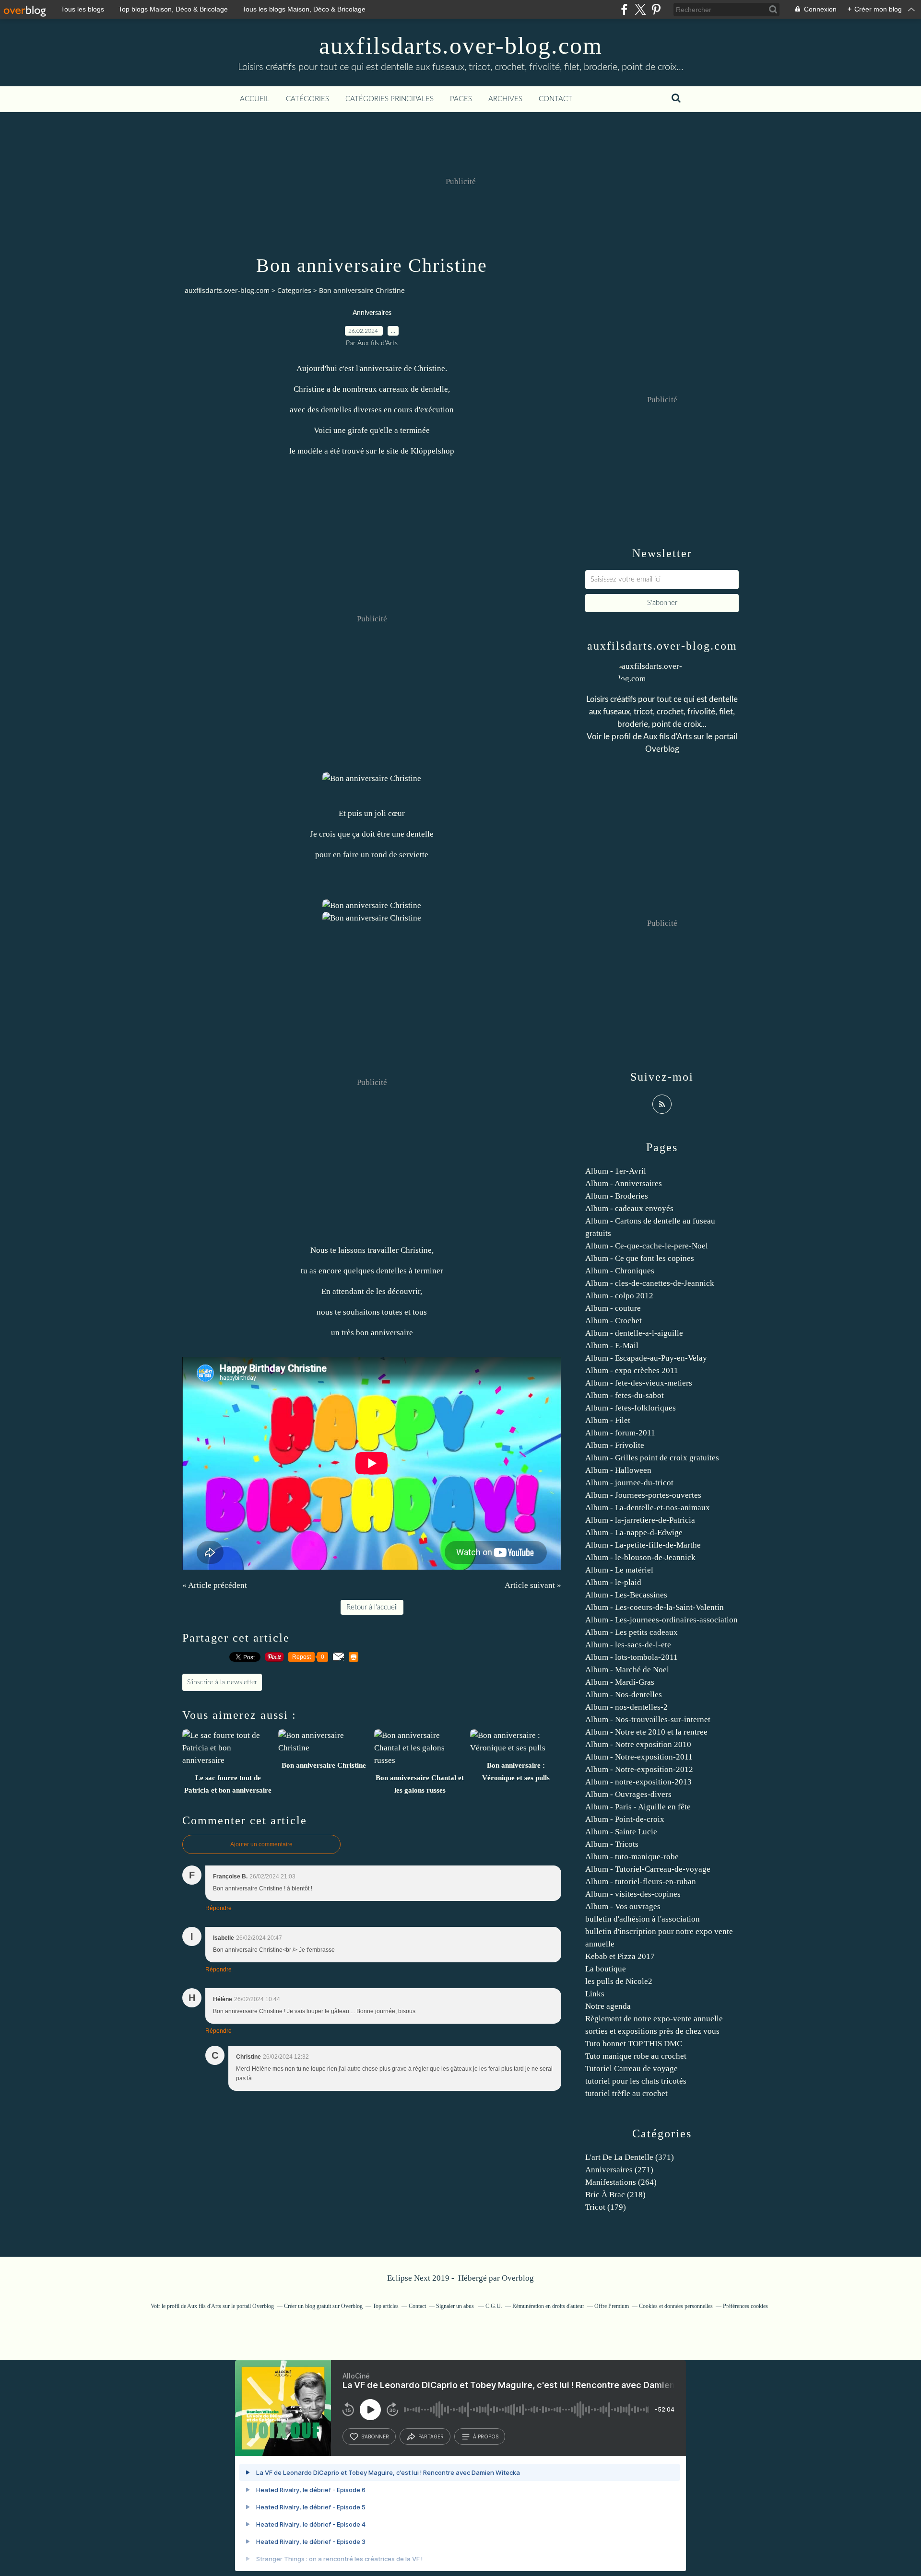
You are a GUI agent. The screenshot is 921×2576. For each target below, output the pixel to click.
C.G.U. (494, 2306)
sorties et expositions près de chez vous (652, 2031)
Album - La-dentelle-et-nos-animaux (648, 1508)
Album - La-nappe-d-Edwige (634, 1533)
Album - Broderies (617, 1196)
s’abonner (375, 2436)
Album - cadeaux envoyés (629, 1208)
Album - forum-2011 (620, 1433)
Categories (294, 290)
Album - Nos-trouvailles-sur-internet (648, 1719)
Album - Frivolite (615, 1445)
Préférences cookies (745, 2306)
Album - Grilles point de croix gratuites (652, 1458)
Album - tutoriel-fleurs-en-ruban (641, 1882)
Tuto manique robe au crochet (636, 2056)
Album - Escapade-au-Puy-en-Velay (646, 1358)
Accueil (255, 99)
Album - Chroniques (620, 1271)
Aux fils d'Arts (667, 737)
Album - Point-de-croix (625, 1819)
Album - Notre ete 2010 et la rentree (646, 1732)
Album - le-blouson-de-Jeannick (640, 1557)
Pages (461, 99)
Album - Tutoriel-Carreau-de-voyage (648, 1869)
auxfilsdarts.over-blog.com (461, 46)
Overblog (518, 2278)
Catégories (307, 99)
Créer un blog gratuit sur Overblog (323, 2306)
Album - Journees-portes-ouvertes (643, 1495)
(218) (615, 2195)
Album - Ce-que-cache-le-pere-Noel (647, 1246)
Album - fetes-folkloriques (631, 1408)
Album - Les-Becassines (626, 1595)
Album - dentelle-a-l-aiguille (634, 1333)
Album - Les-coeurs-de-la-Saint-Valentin (655, 1607)
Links (595, 1994)
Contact (555, 99)
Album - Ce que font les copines (640, 1258)
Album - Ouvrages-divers (628, 1794)
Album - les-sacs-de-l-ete (628, 1645)
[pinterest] (656, 9)
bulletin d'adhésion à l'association (643, 1919)
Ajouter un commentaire (261, 1844)
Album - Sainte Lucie (621, 1832)
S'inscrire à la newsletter (222, 1682)
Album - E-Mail (612, 1346)
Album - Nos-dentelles (624, 1695)
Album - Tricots (612, 1844)
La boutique (606, 1969)
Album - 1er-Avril (616, 1171)
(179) (606, 2207)
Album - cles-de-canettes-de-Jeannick (650, 1283)
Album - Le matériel (619, 1570)
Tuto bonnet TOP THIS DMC (634, 2044)
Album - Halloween (618, 1470)
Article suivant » (533, 1585)
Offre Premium (612, 2306)
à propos (486, 2436)
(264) (621, 2182)
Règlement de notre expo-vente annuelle (654, 2019)
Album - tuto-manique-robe (632, 1857)
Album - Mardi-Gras (620, 1682)
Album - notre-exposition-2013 (638, 1782)
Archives (505, 99)
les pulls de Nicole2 (619, 1981)
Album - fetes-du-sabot (625, 1395)
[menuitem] (255, 99)
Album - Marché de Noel (627, 1670)
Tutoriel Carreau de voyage (632, 2069)
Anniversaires (372, 313)
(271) (619, 2170)
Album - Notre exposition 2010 (638, 1744)
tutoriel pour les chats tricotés (636, 2081)
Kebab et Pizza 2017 (620, 1956)
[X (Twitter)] (640, 9)
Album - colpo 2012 (619, 1296)
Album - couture (613, 1308)
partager (431, 2436)
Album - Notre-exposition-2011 (639, 1757)
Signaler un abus (456, 2306)
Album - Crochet (614, 1321)
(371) (630, 2157)
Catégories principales (390, 99)
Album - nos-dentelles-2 (626, 1707)
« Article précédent (215, 1585)
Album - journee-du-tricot (629, 1483)
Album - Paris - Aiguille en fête (638, 1807)
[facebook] (624, 9)
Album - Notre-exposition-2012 (639, 1769)
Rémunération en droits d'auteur (548, 2306)
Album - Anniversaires (624, 1183)
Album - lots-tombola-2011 (632, 1657)
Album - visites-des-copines (633, 1894)
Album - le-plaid (613, 1582)
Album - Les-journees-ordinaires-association (661, 1620)
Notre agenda (608, 2006)
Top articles (386, 2306)
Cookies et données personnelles (676, 2306)
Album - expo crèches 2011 (632, 1370)
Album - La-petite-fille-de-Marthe (643, 1545)
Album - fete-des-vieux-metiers (639, 1383)
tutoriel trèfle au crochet (626, 2093)
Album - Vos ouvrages (623, 1906)
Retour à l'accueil (372, 1607)
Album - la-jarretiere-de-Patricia (640, 1520)
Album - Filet (608, 1420)
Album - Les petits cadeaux (632, 1632)
